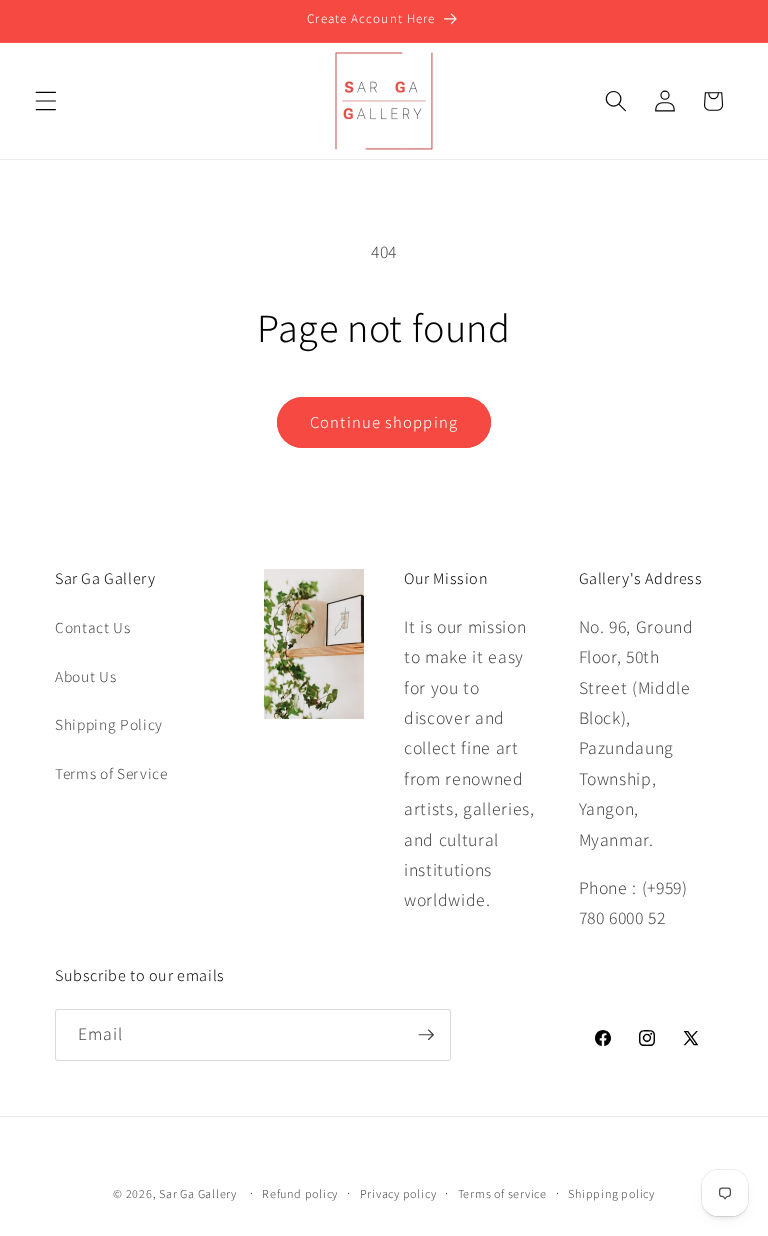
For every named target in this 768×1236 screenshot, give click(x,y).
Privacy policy (398, 1193)
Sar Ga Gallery (198, 1193)
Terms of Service (111, 773)
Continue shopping (384, 422)
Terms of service (502, 1193)
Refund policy (300, 1193)
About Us (85, 676)
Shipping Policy (109, 724)
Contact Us (93, 627)
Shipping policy (611, 1193)
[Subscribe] (426, 1035)
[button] (46, 101)
